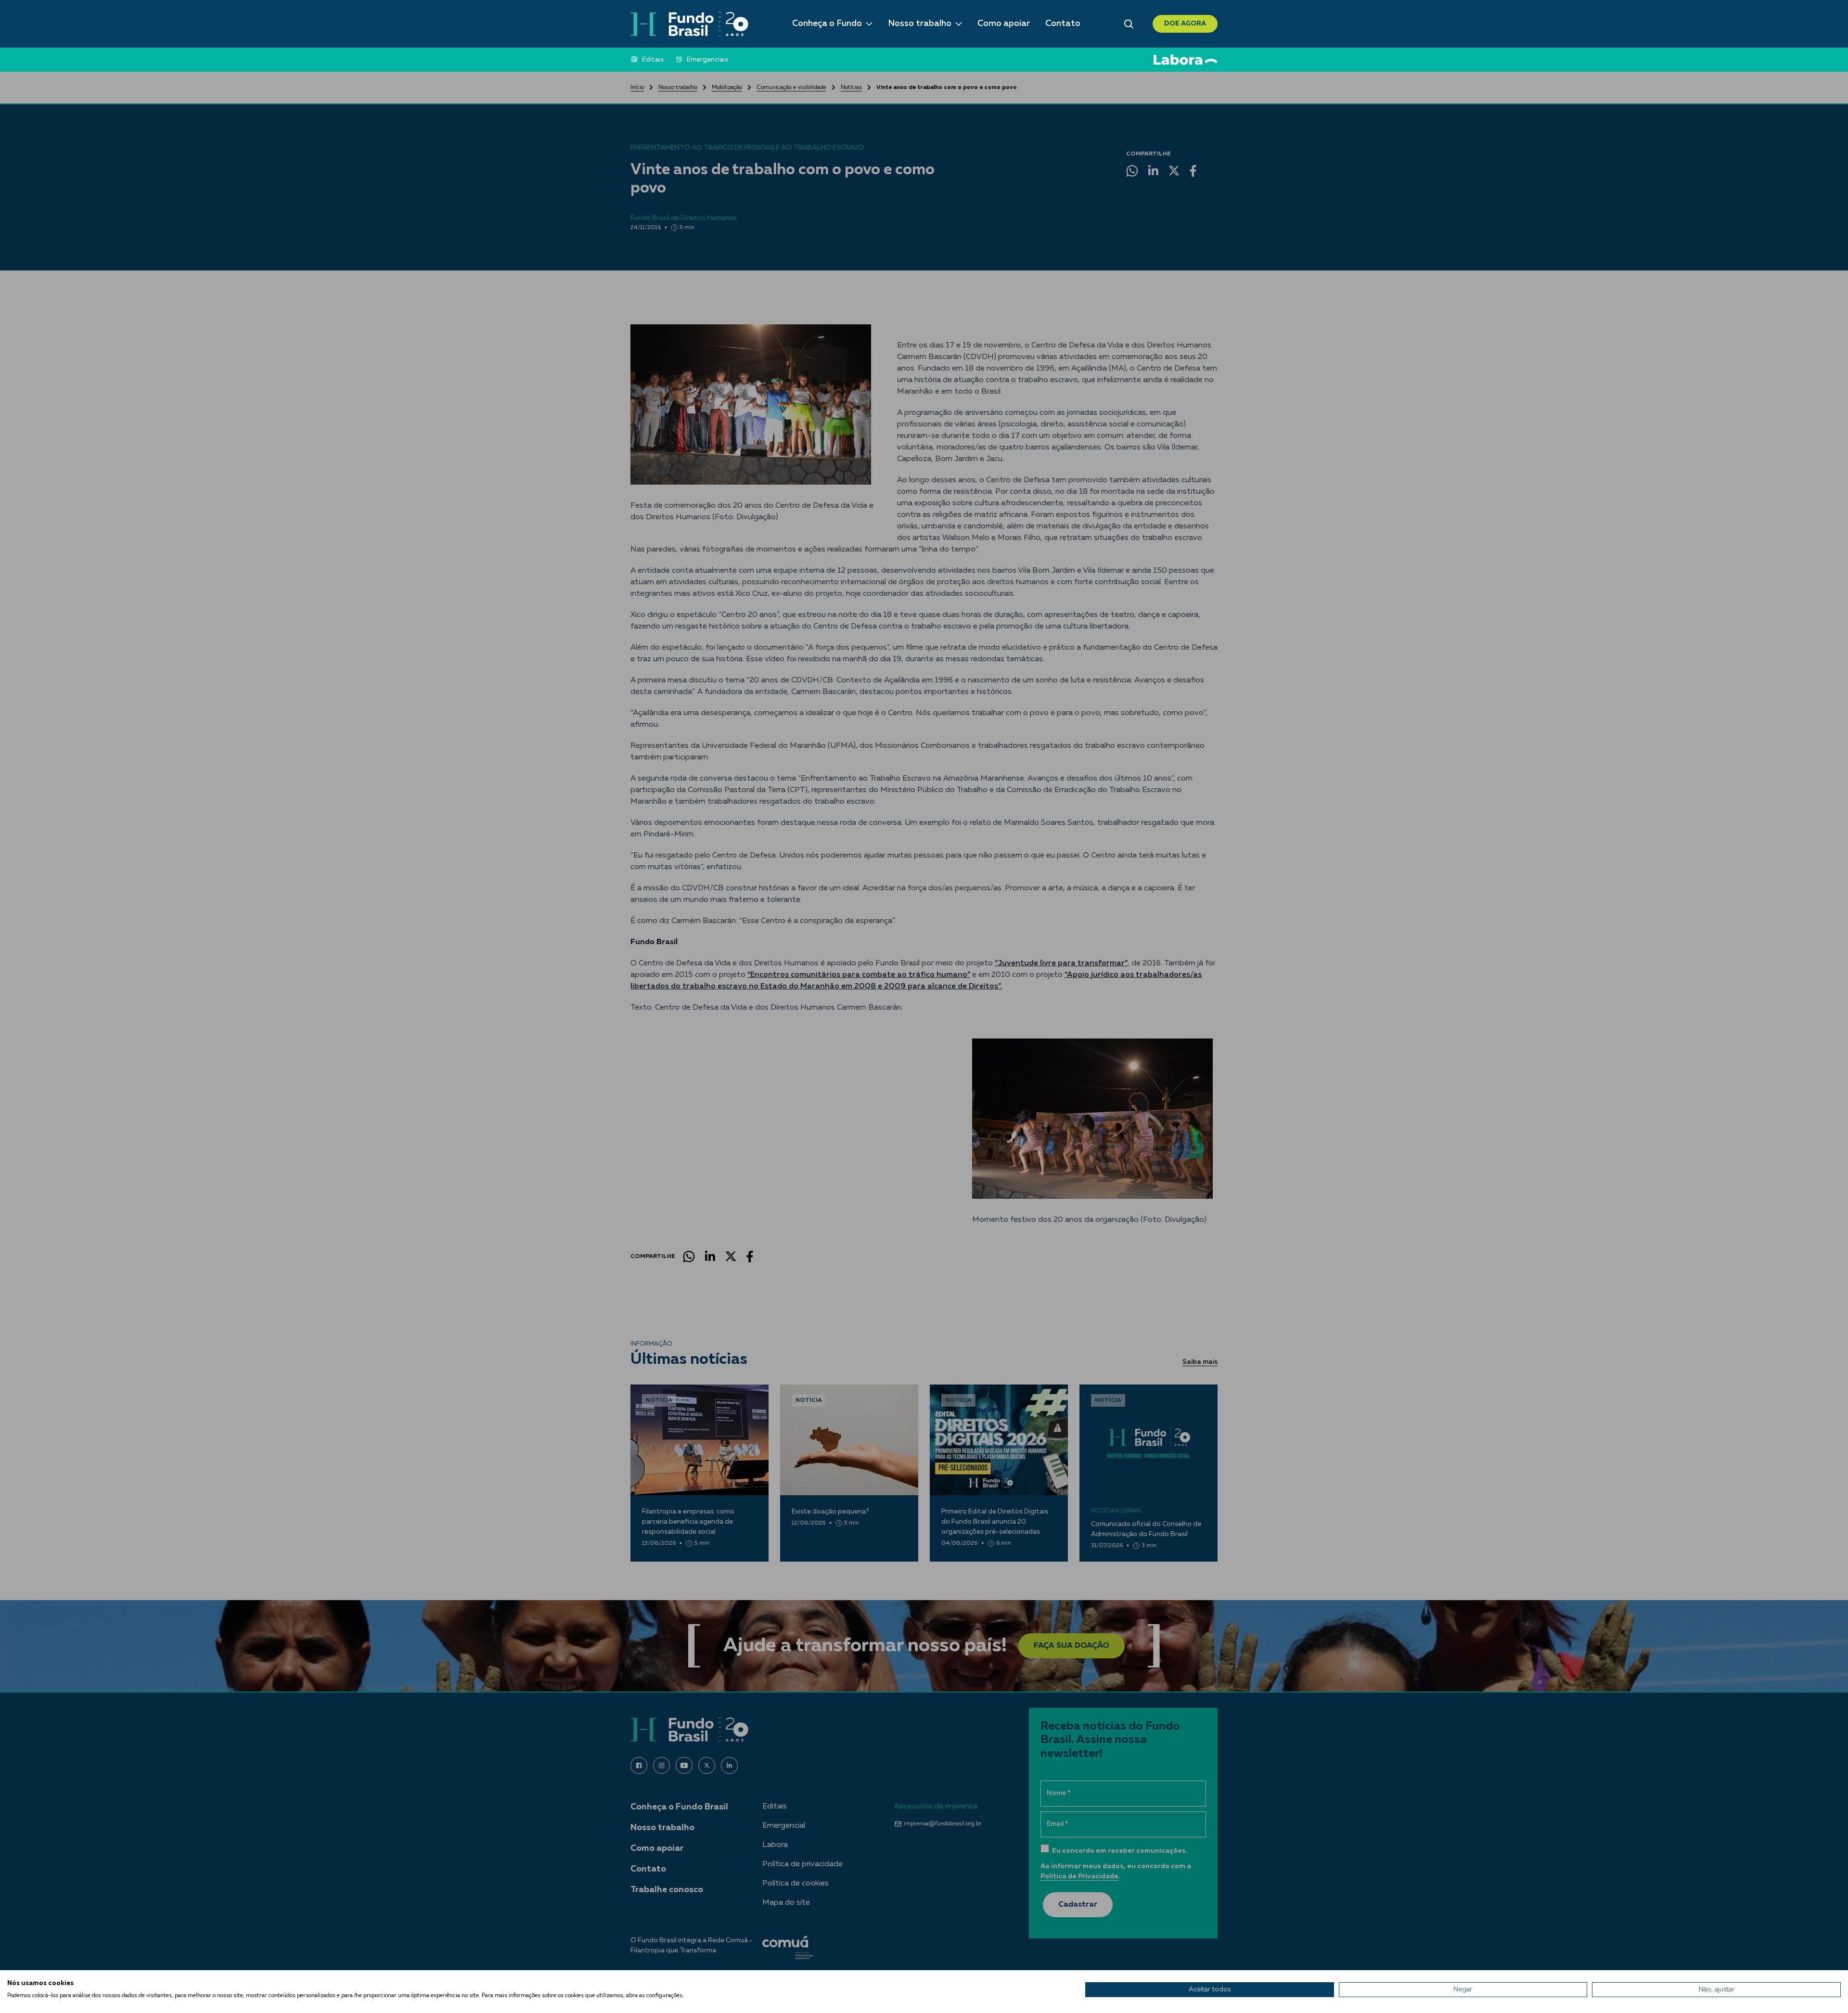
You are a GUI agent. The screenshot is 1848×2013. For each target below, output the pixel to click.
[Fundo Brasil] (689, 24)
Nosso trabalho (920, 24)
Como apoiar (1004, 24)
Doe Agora (1185, 24)
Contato (1063, 24)
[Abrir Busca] (1129, 24)
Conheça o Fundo (827, 24)
